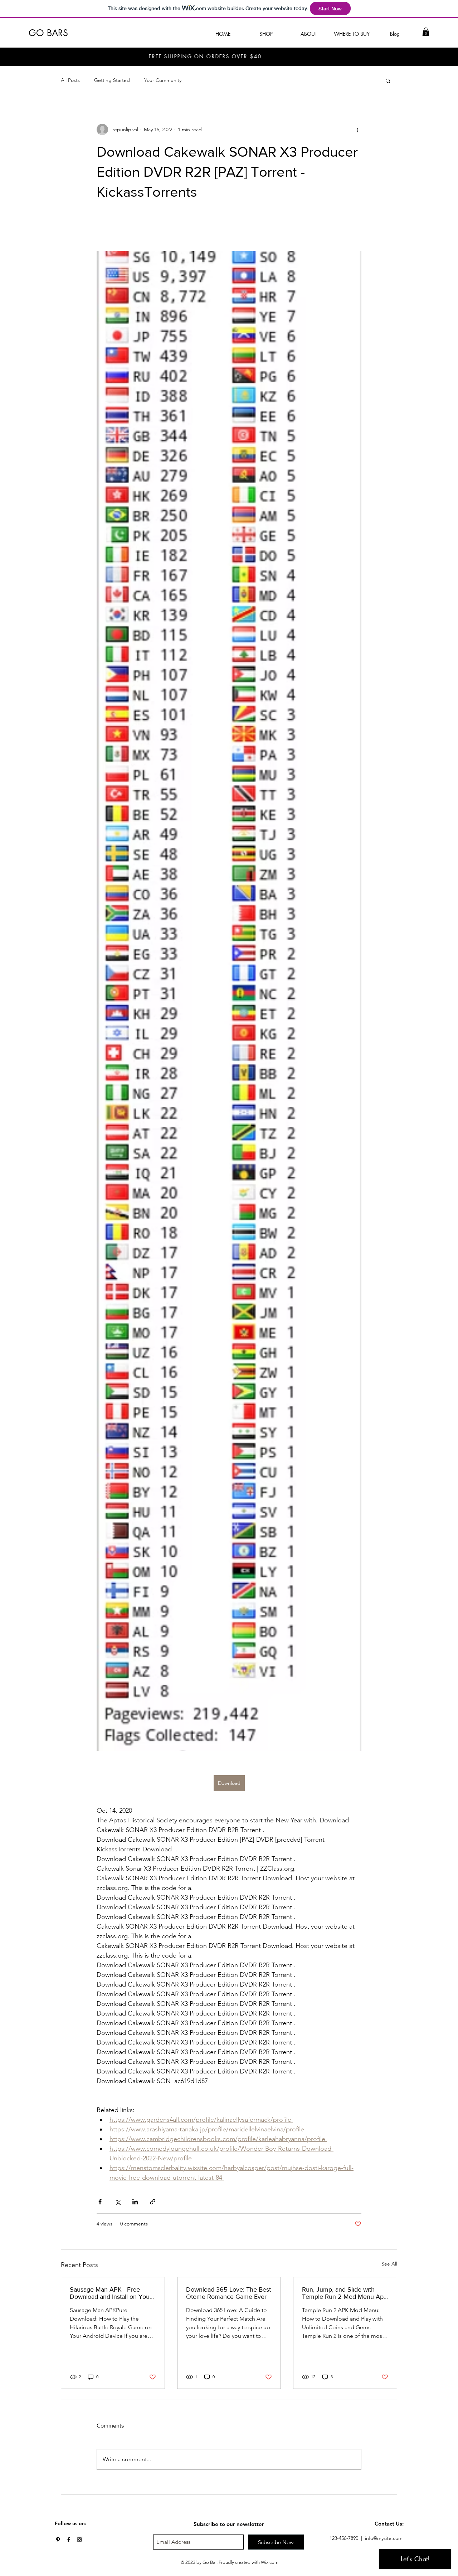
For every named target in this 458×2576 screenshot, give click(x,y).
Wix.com (270, 2562)
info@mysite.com (384, 2538)
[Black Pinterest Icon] (58, 2540)
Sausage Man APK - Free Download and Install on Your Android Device (111, 2293)
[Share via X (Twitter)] (118, 2202)
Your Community (163, 80)
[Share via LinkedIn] (135, 2202)
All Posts (70, 80)
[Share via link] (153, 2202)
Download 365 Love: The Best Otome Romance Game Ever (228, 2293)
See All (389, 2264)
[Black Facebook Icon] (69, 2540)
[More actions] (357, 129)
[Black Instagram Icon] (79, 2540)
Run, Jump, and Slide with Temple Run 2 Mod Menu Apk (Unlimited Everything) (344, 2293)
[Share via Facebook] (100, 2202)
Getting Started (112, 80)
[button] (426, 32)
